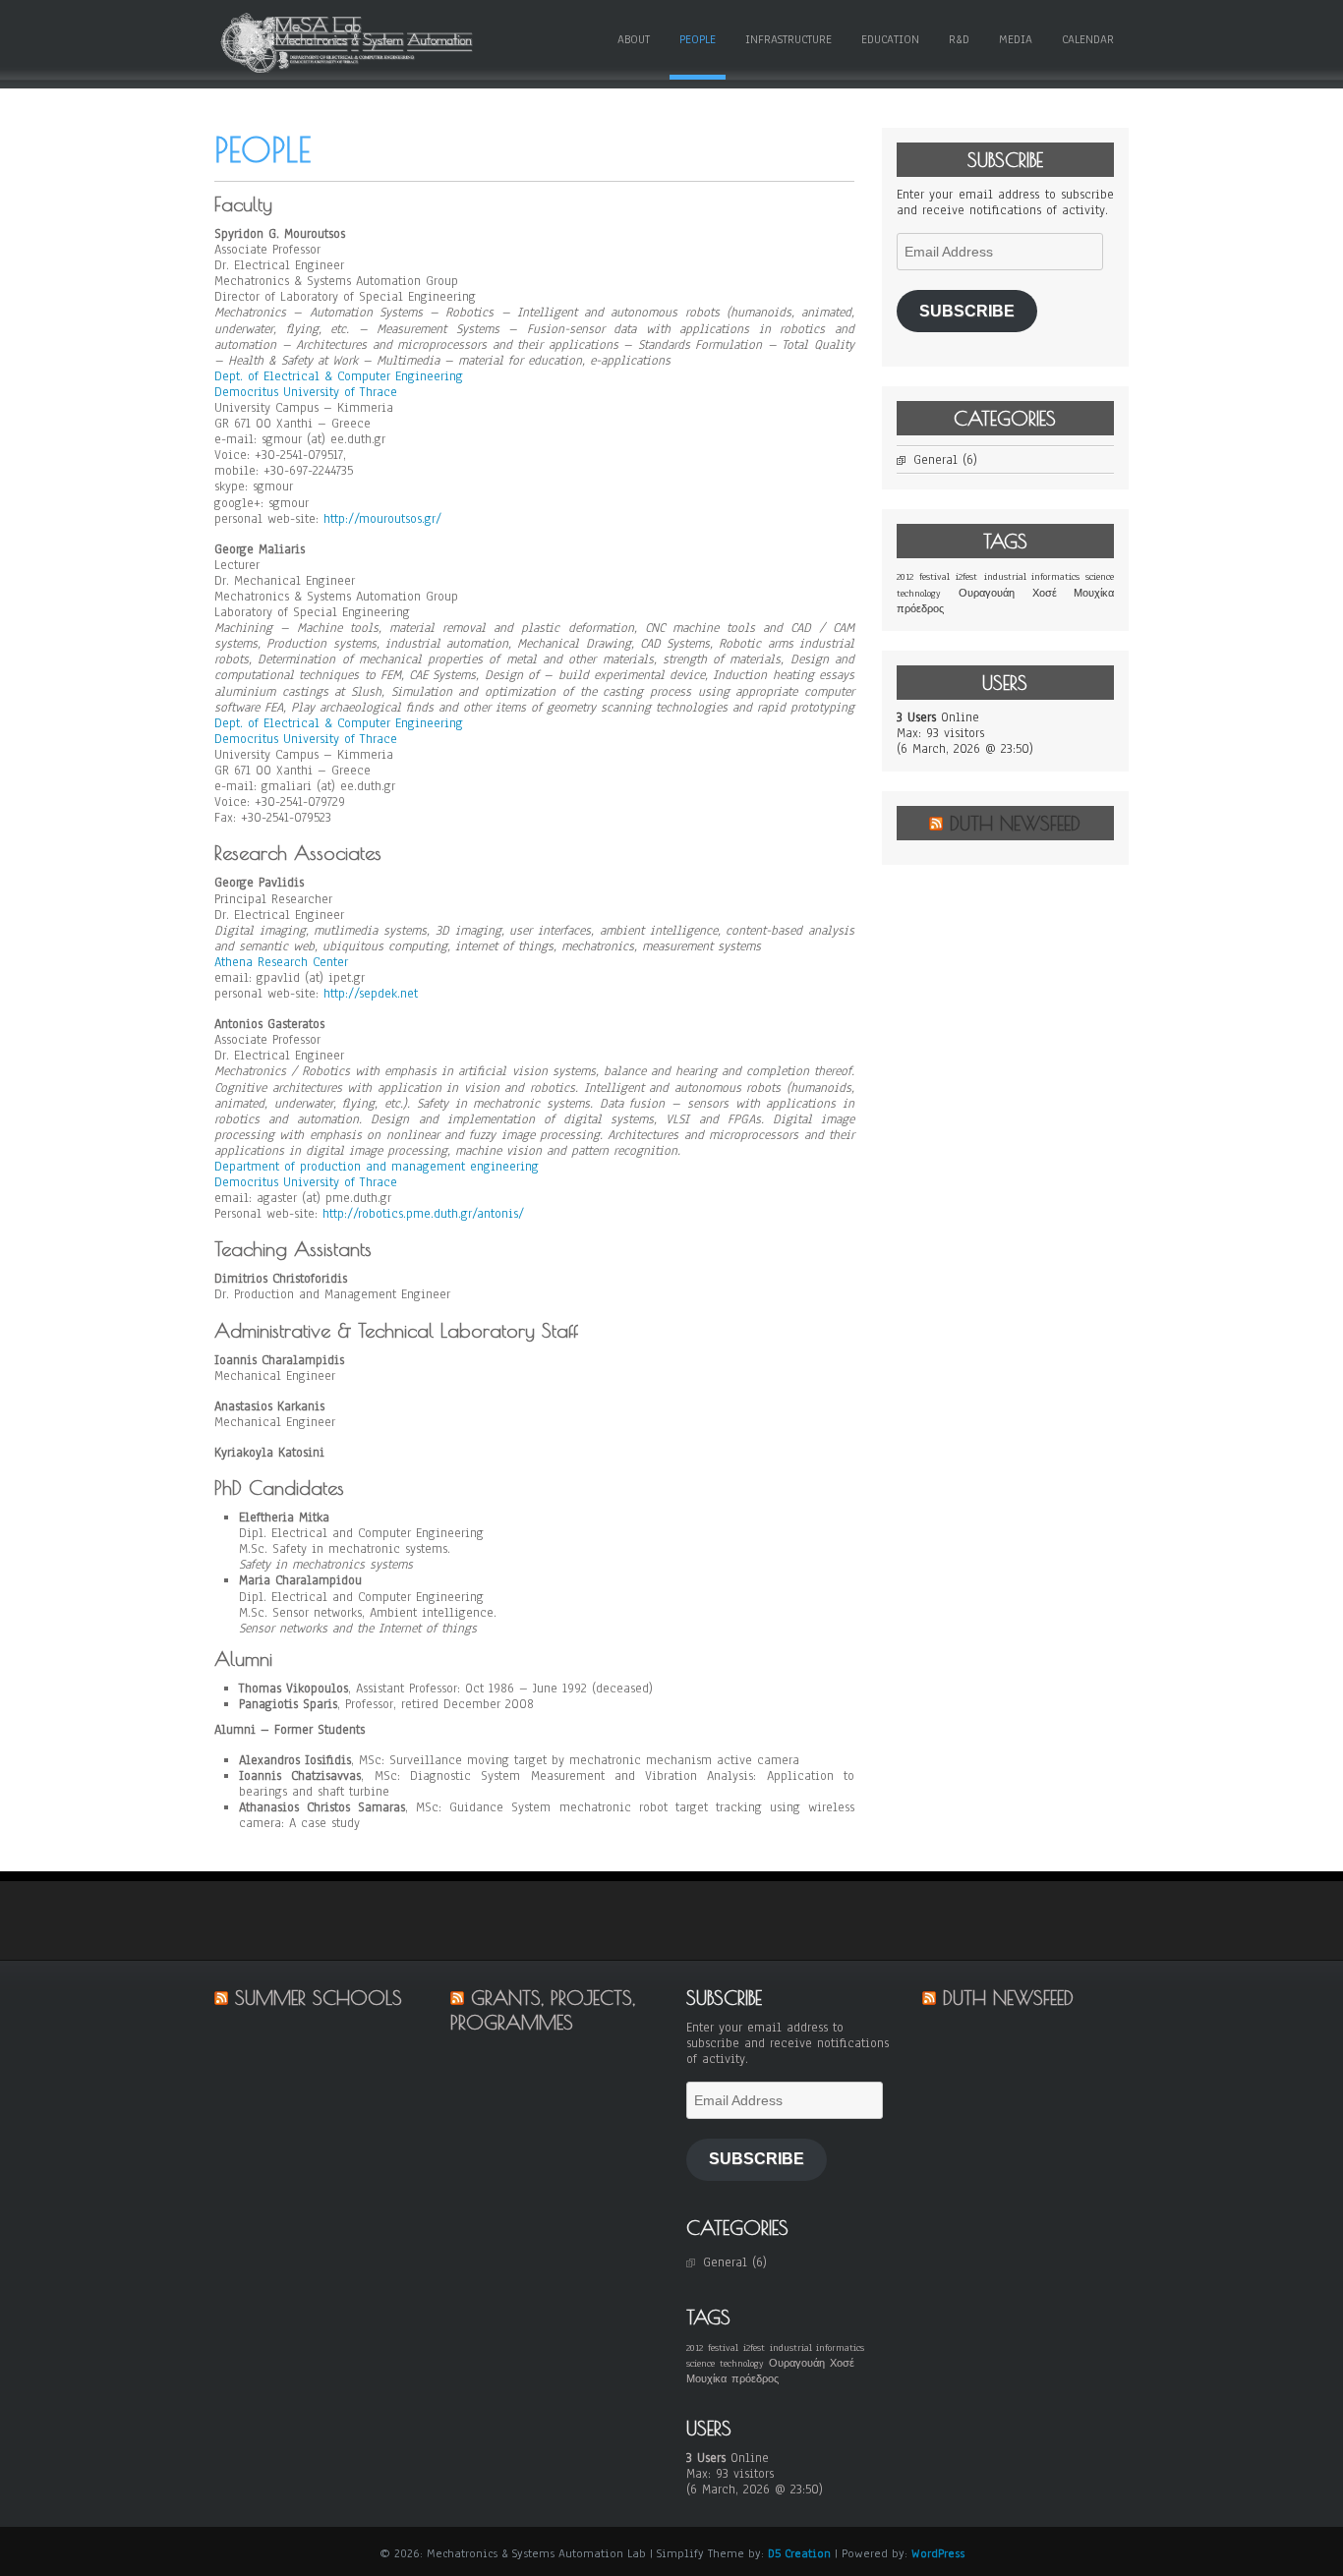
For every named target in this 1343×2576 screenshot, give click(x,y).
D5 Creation (799, 2553)
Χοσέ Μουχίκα (1073, 593)
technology (919, 593)
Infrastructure (788, 39)
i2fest (966, 576)
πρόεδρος (920, 609)
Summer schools (319, 1998)
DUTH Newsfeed (1015, 823)
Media (1016, 39)
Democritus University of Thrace (306, 392)
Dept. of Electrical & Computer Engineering (339, 376)
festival (934, 576)
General (935, 460)
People (698, 39)
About (634, 39)
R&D (959, 39)
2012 (905, 576)
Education (890, 39)
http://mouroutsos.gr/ (382, 519)
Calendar (1088, 39)
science (1100, 576)
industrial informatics (1032, 576)
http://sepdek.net (371, 994)
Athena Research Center (281, 962)
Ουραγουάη (987, 593)
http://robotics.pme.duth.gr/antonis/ (423, 1214)
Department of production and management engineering (377, 1167)
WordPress (938, 2553)
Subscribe (967, 311)
